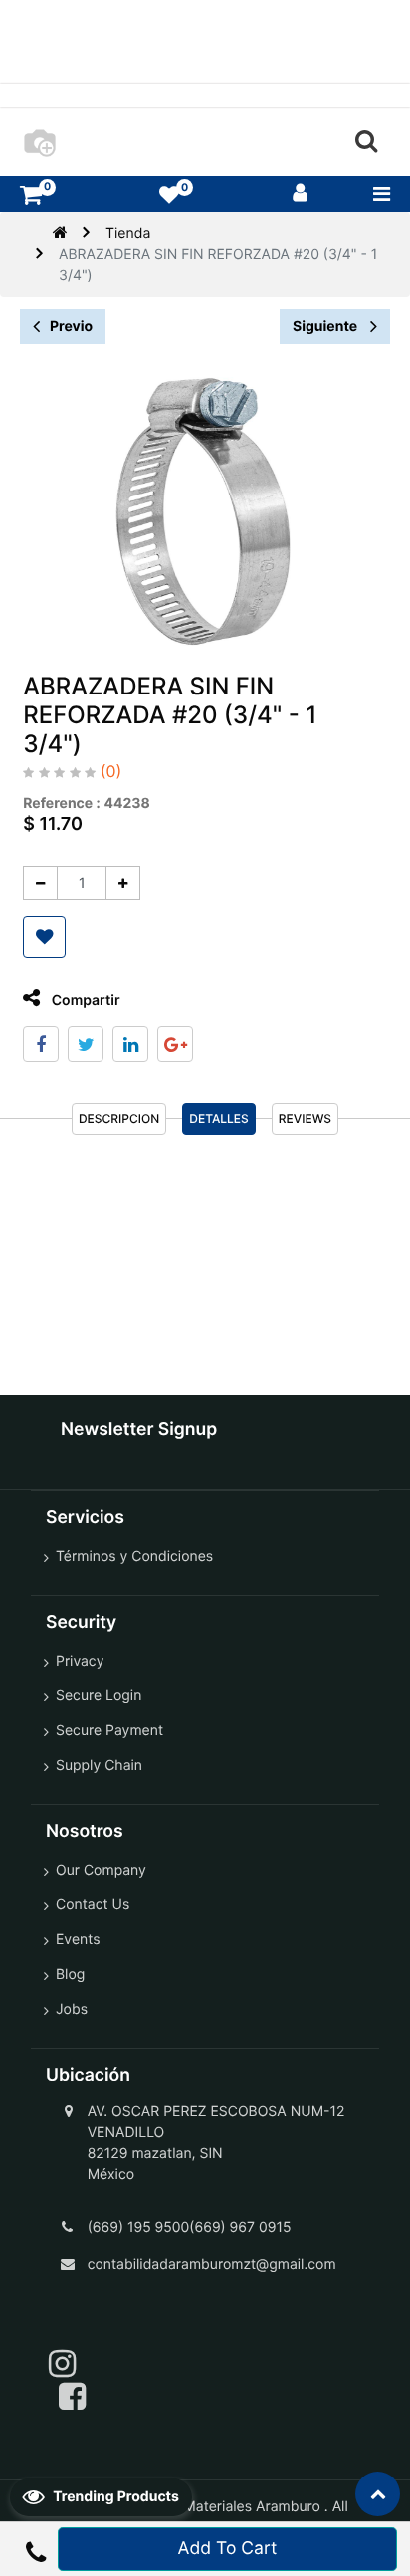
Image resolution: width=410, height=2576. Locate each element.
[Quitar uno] (40, 883)
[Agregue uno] (123, 883)
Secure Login (99, 1696)
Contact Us (93, 1905)
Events (78, 1940)
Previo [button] (71, 327)
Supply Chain (99, 1766)
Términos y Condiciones (134, 1557)
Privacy (80, 1661)
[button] (44, 937)
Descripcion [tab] (119, 1119)
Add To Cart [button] (228, 2549)
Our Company (101, 1870)
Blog (70, 1975)
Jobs (72, 2009)
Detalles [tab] (219, 1119)
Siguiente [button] (326, 327)
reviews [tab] (305, 1119)
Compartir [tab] (84, 1000)
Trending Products (114, 2497)
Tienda (128, 233)
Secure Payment (109, 1731)
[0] (31, 195)
